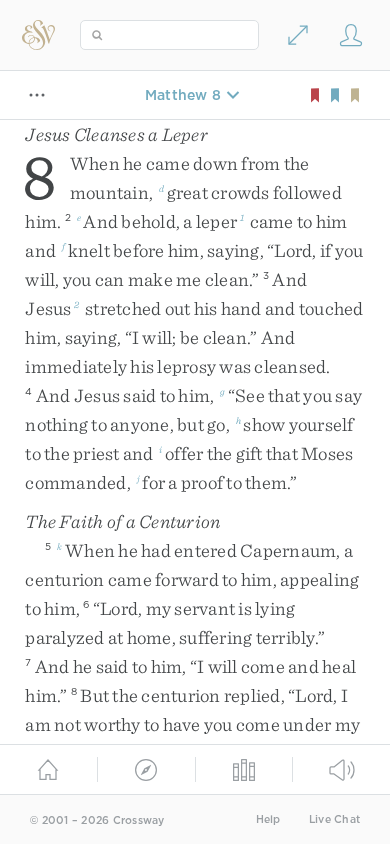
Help (268, 819)
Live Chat (334, 819)
